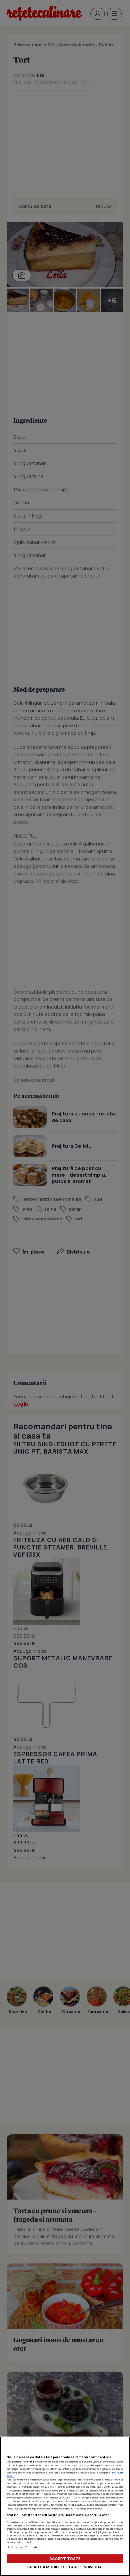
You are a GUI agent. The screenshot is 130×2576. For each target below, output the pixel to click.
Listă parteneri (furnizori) (22, 2547)
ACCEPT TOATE (65, 2559)
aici (47, 2497)
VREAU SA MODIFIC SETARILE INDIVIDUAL (65, 2567)
